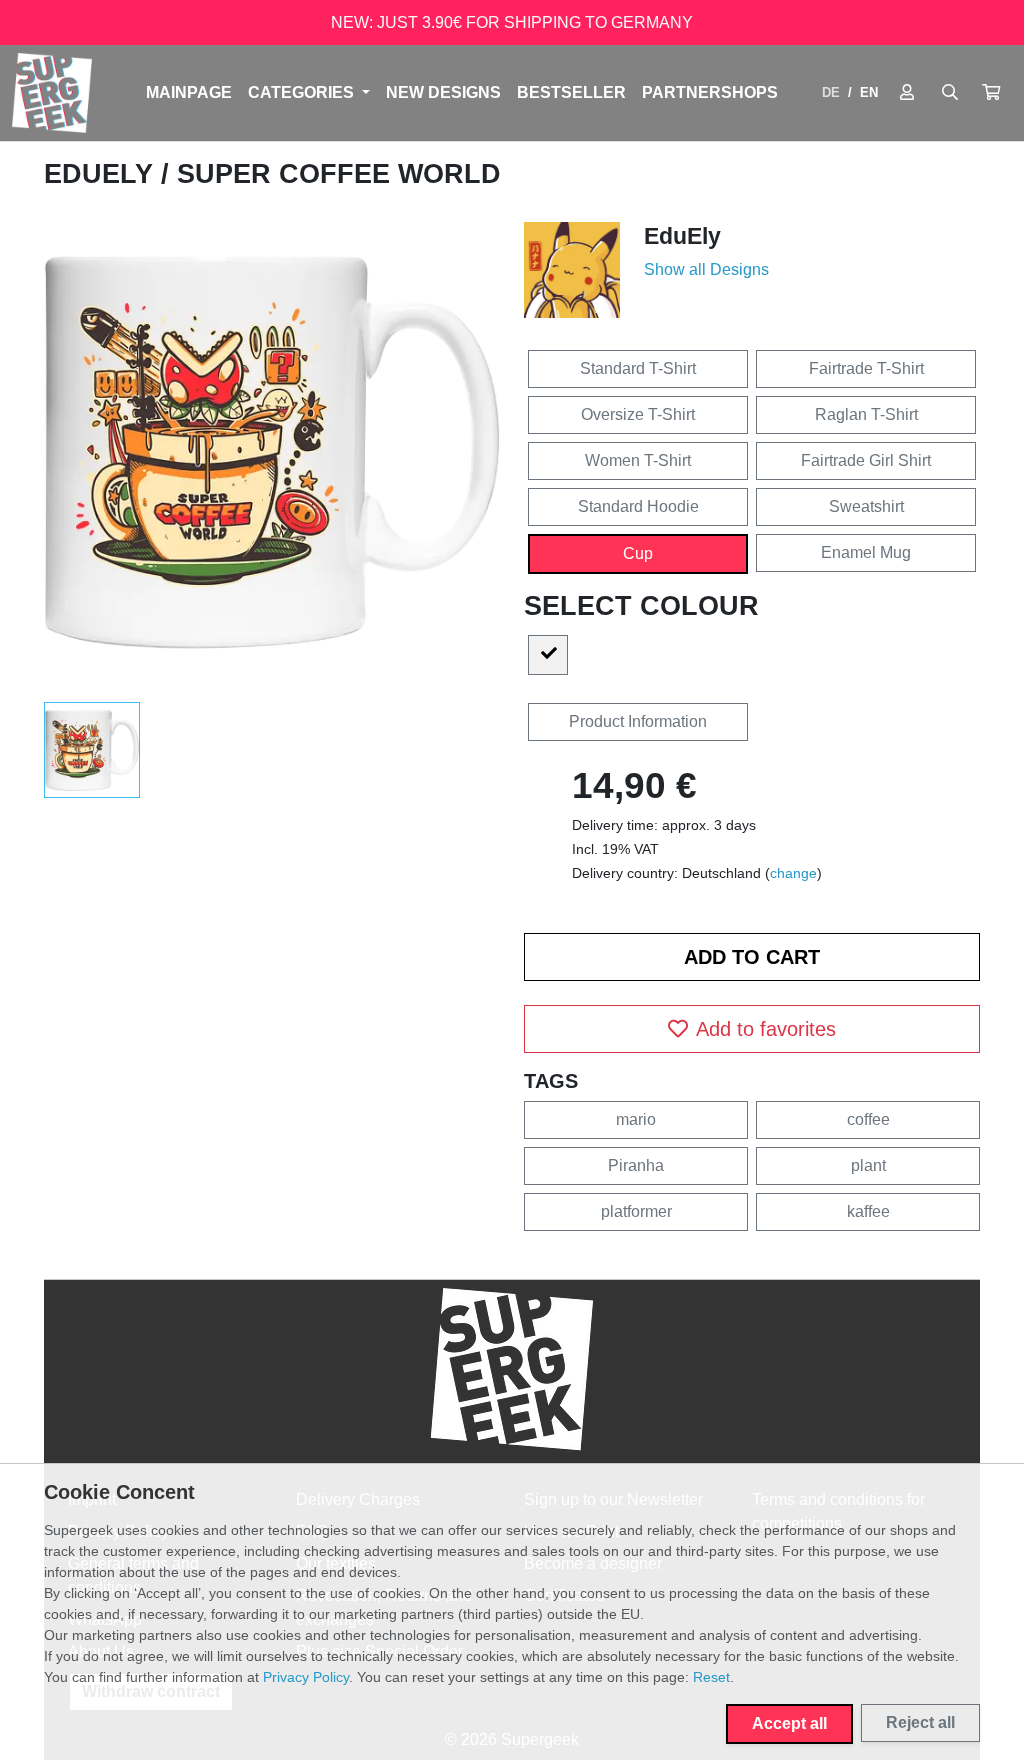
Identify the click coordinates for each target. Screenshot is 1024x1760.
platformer (636, 1211)
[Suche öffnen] (950, 93)
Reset (711, 1677)
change (793, 873)
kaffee (868, 1211)
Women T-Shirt (638, 460)
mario (636, 1119)
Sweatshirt (866, 506)
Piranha (636, 1165)
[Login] (907, 93)
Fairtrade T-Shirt (866, 368)
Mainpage (189, 92)
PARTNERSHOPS (710, 92)
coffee (868, 1119)
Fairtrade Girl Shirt (866, 460)
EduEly (102, 174)
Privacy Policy (306, 1677)
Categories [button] (303, 92)
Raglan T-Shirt (866, 414)
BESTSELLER (571, 92)
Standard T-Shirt (638, 368)
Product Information (638, 721)
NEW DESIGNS (443, 92)
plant (868, 1165)
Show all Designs (706, 269)
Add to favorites (766, 1029)
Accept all (789, 1723)
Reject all (920, 1722)
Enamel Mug (866, 552)
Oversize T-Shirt (638, 414)
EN (869, 92)
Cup (638, 553)
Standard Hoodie (638, 506)
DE (831, 92)
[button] (991, 93)
